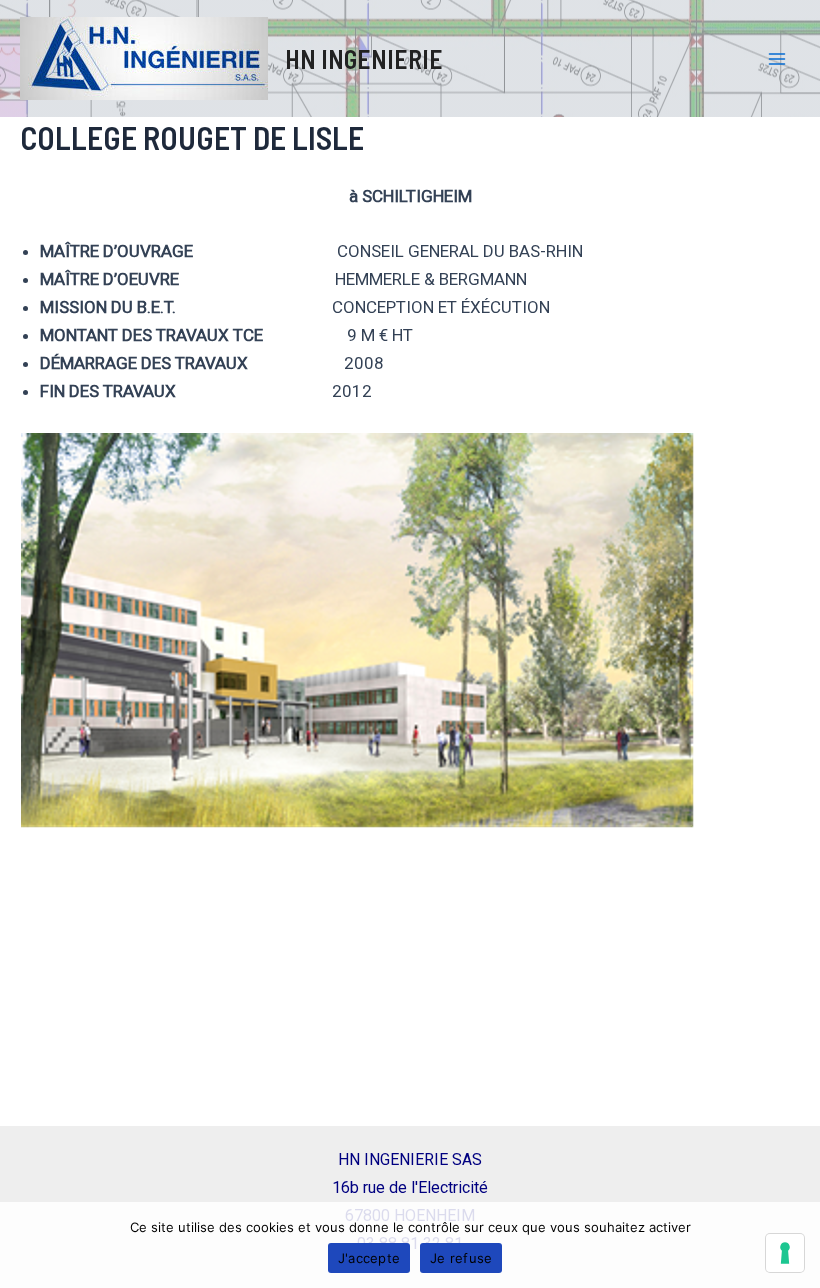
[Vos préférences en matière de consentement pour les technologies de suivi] (785, 1253)
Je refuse (461, 1258)
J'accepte (369, 1258)
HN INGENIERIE (364, 58)
